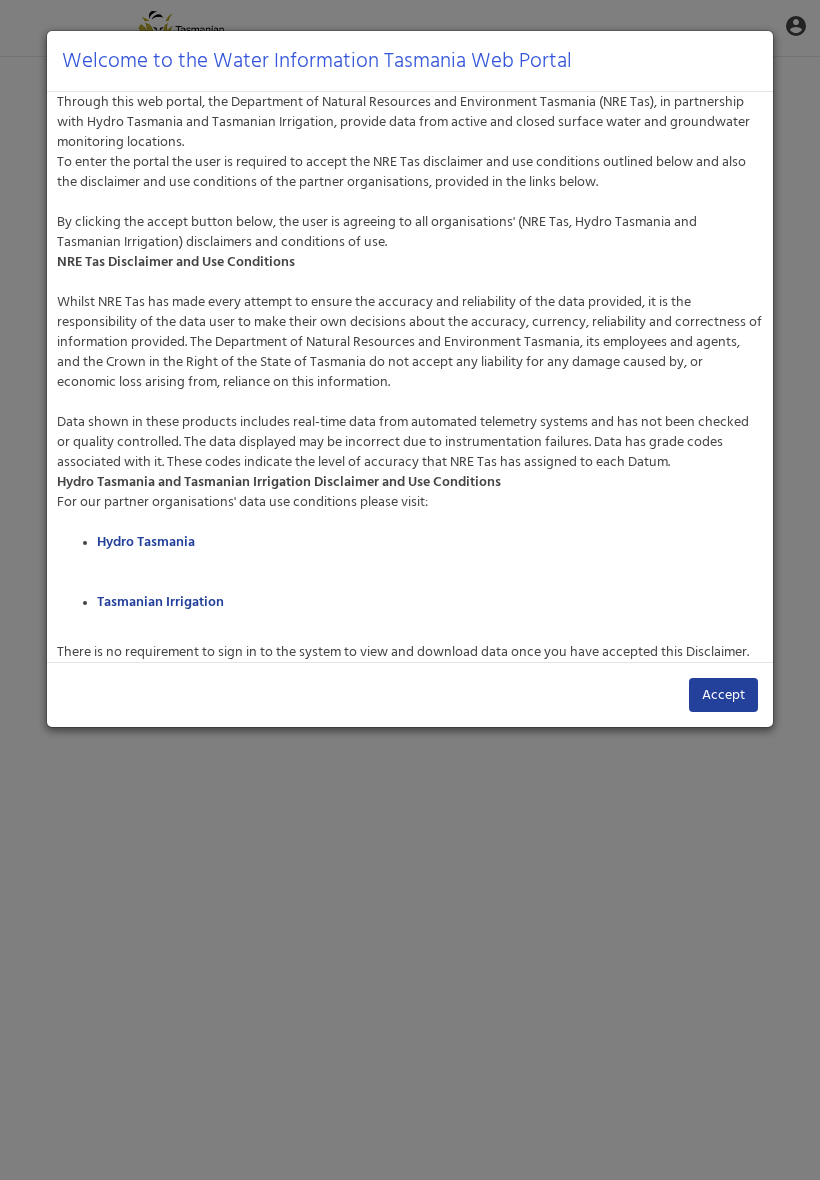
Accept (723, 695)
